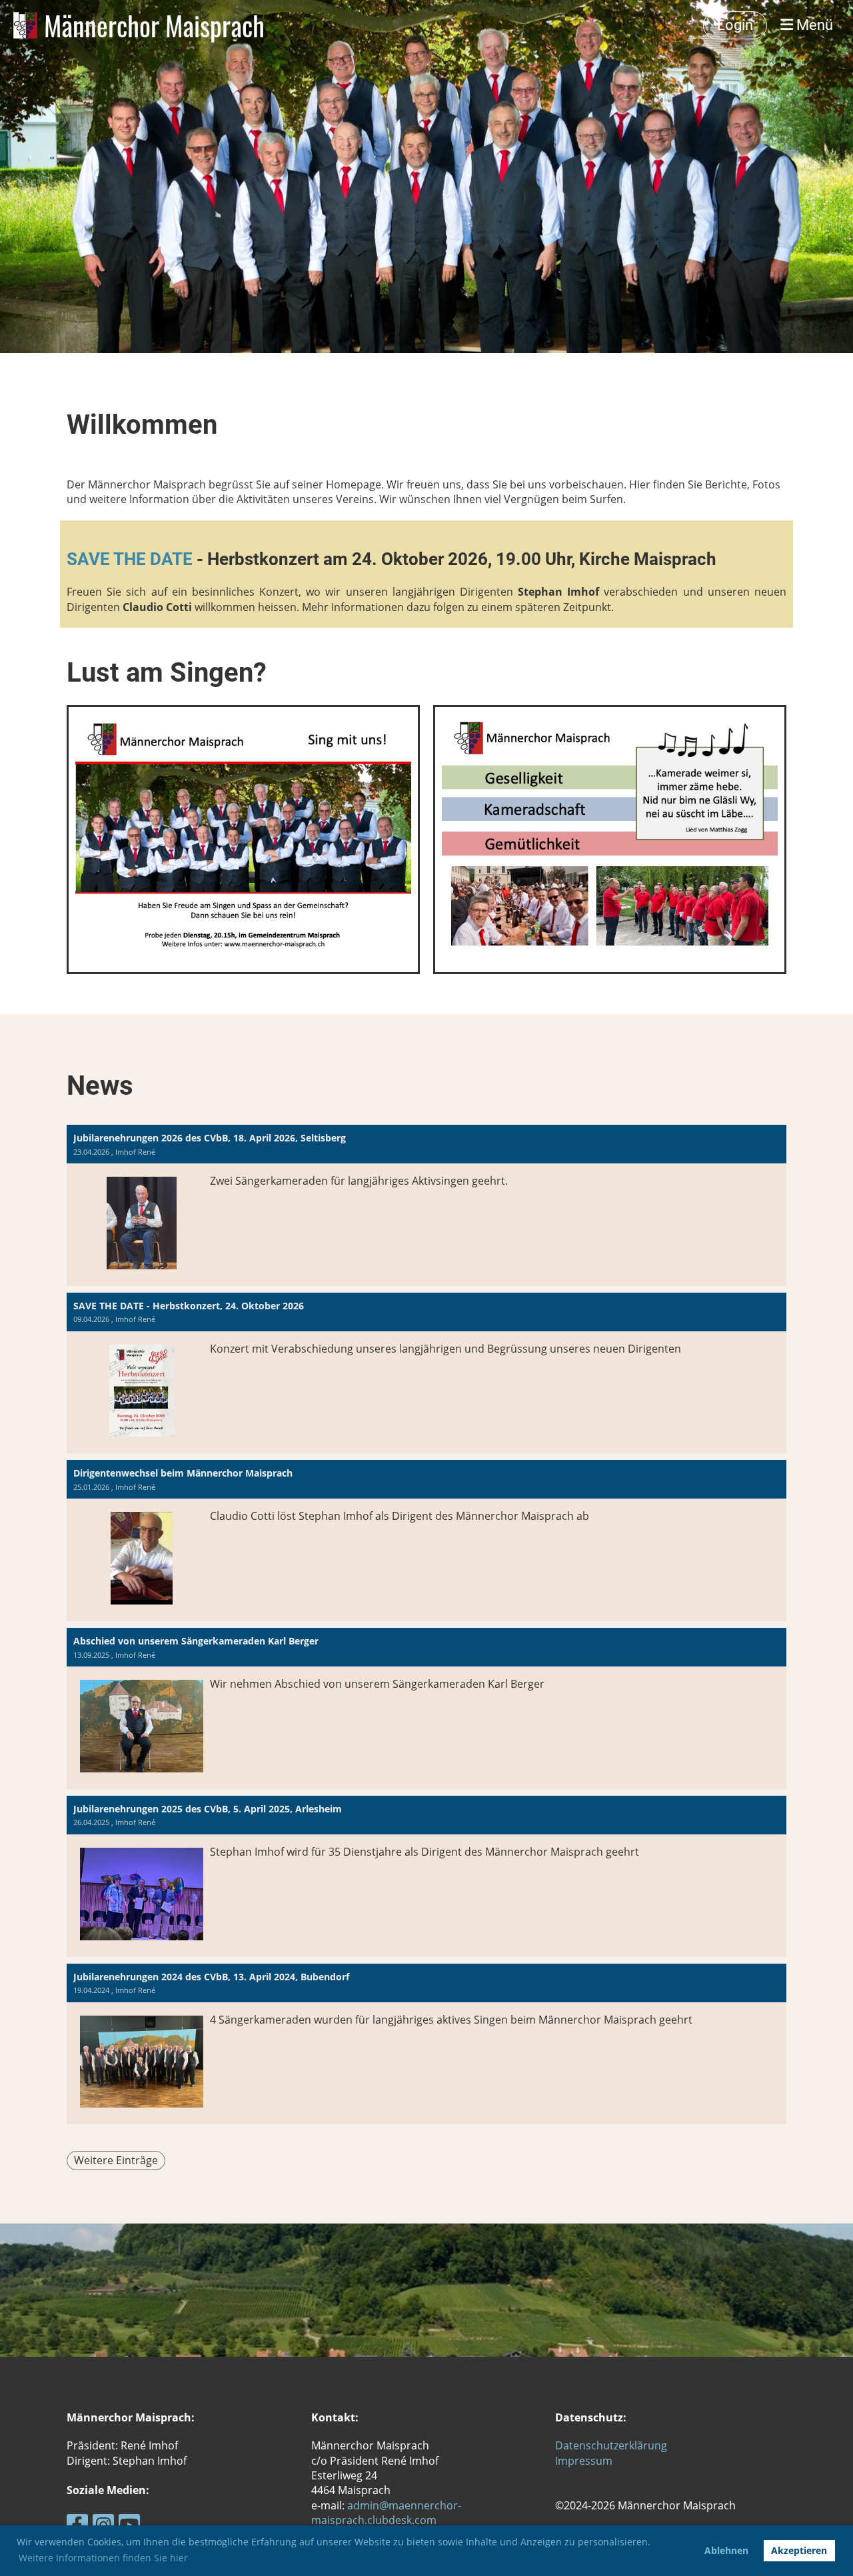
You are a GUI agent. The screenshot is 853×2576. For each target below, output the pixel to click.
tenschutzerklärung (618, 2445)
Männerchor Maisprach (154, 25)
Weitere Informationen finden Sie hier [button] (103, 2558)
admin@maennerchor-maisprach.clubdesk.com (386, 2513)
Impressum (584, 2461)
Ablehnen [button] (726, 2550)
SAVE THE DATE (132, 559)
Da (562, 2445)
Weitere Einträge (116, 2160)
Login (735, 25)
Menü (813, 25)
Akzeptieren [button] (799, 2550)
